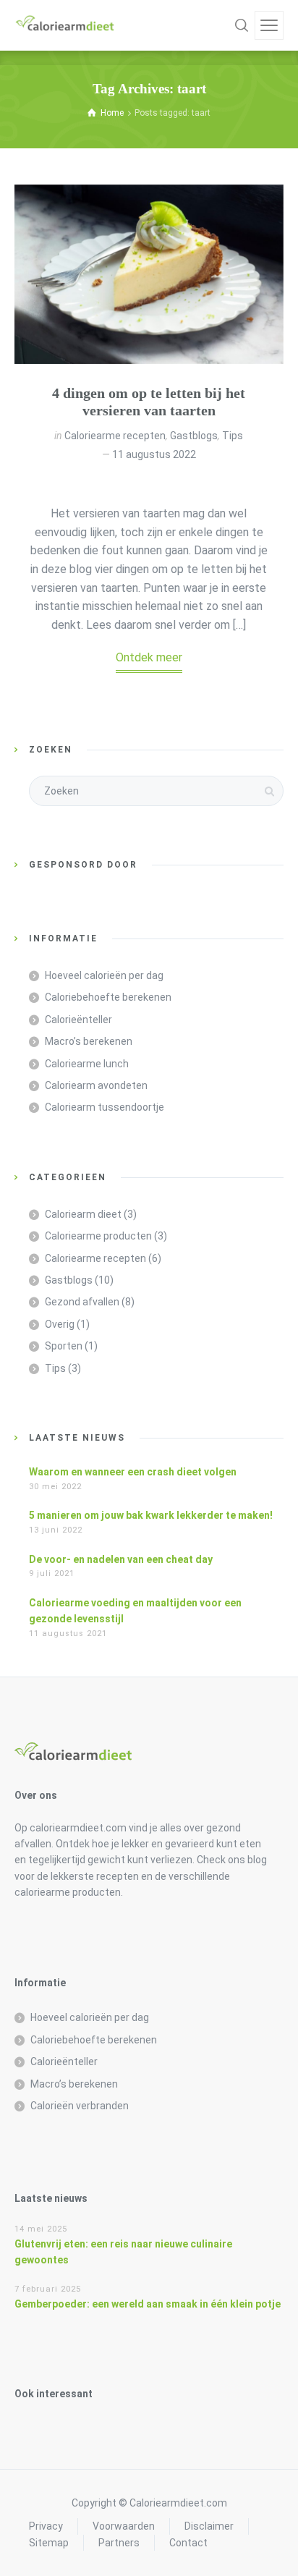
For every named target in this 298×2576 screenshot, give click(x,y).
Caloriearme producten (98, 1236)
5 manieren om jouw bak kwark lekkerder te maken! (151, 1515)
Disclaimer (209, 2526)
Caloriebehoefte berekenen (108, 997)
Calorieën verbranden (80, 2106)
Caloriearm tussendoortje (105, 1107)
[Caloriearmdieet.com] (65, 25)
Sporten (64, 1346)
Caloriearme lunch (87, 1064)
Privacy (46, 2526)
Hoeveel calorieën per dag (104, 975)
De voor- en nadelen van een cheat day (121, 1559)
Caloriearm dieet (83, 1214)
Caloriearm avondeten (96, 1085)
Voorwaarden (124, 2526)
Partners (119, 2543)
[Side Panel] (269, 25)
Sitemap (49, 2543)
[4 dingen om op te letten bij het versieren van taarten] (149, 274)
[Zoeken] (242, 25)
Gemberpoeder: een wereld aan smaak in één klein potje (148, 2304)
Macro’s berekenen (89, 1041)
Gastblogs (194, 436)
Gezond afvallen (82, 1302)
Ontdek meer (149, 657)
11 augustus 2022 (154, 454)
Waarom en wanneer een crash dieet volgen (133, 1472)
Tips (233, 436)
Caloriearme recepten (115, 436)
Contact (188, 2543)
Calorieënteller (78, 1020)
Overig (60, 1324)
